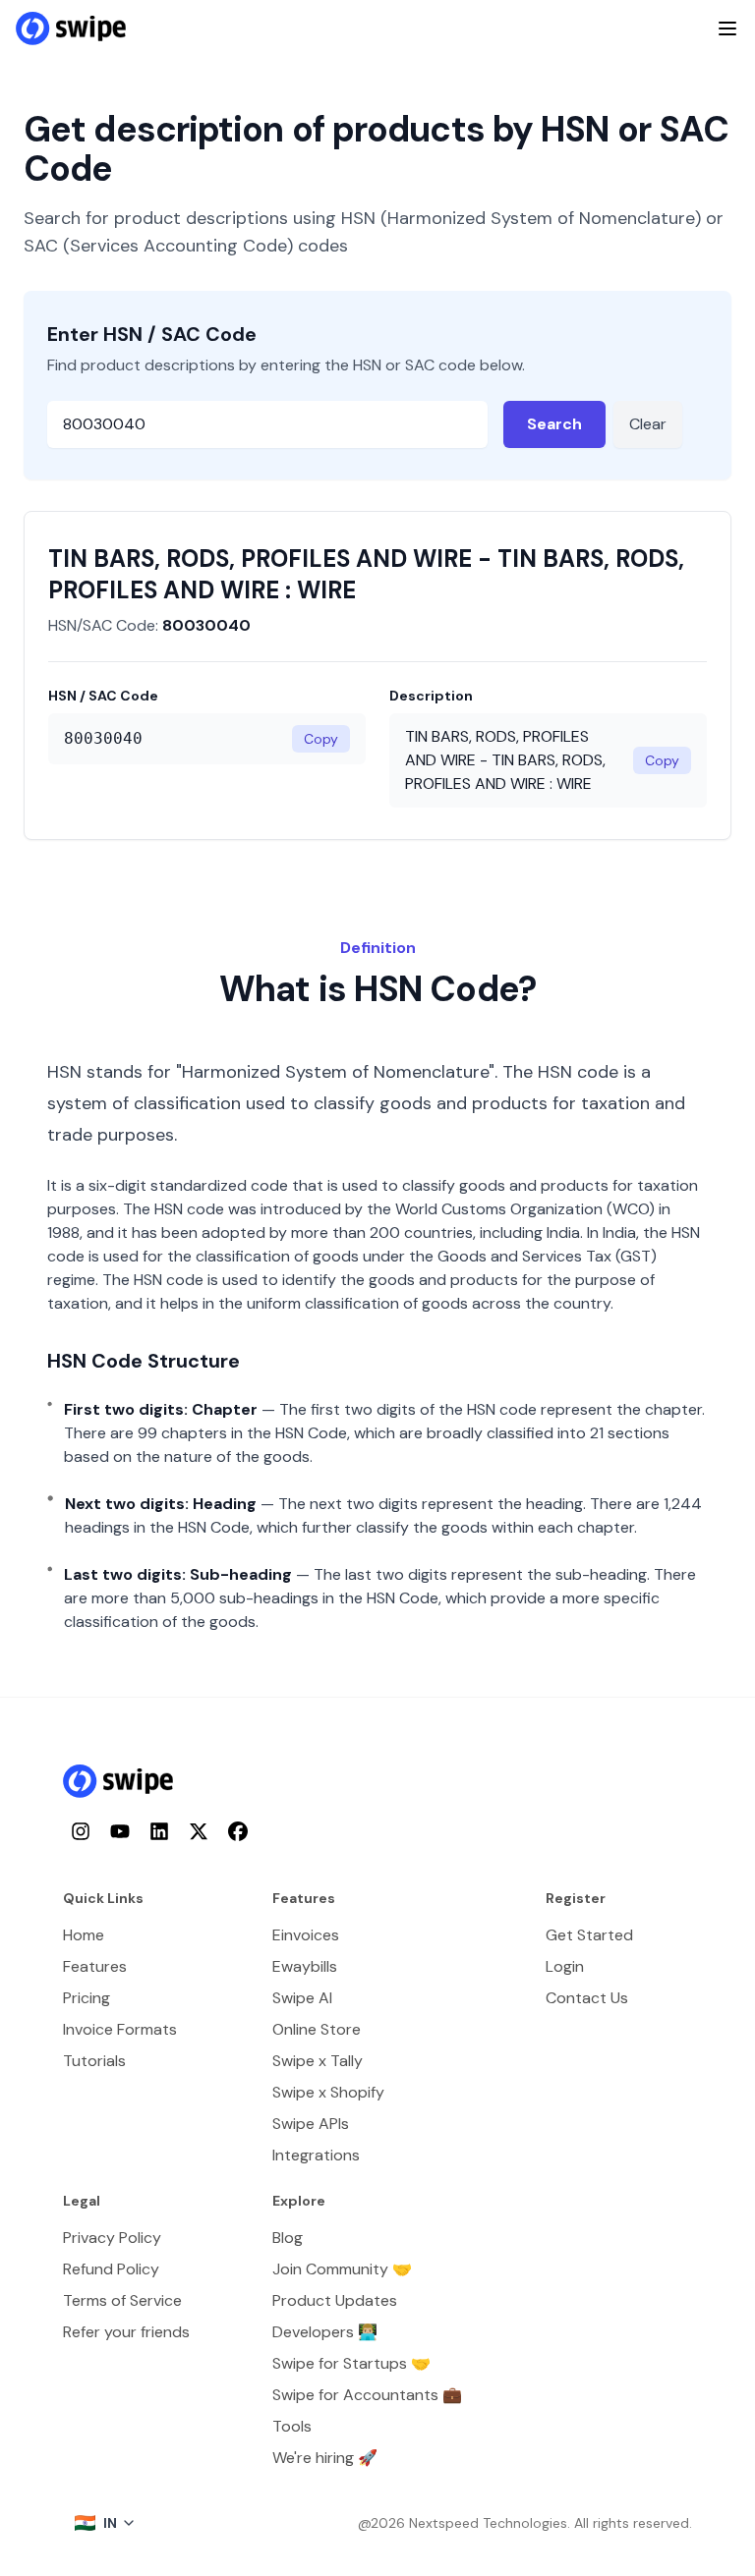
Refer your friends (126, 2332)
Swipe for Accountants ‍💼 (367, 2395)
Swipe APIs (311, 2124)
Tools (292, 2426)
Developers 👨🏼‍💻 (325, 2332)
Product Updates (335, 2300)
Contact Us (587, 1998)
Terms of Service (122, 2300)
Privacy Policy (112, 2238)
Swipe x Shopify (328, 2092)
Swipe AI (302, 1998)
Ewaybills (305, 1966)
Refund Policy (111, 2269)
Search (554, 424)
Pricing (87, 1998)
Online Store (317, 2029)
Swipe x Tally (318, 2061)
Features (95, 1966)
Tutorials (94, 2061)
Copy (321, 739)
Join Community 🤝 (342, 2269)
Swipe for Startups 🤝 (351, 2363)
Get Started (589, 1935)
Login (565, 1966)
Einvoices (306, 1935)
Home (84, 1935)
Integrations (316, 2155)
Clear (648, 424)
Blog (288, 2238)
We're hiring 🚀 (325, 2458)
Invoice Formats (120, 2029)
